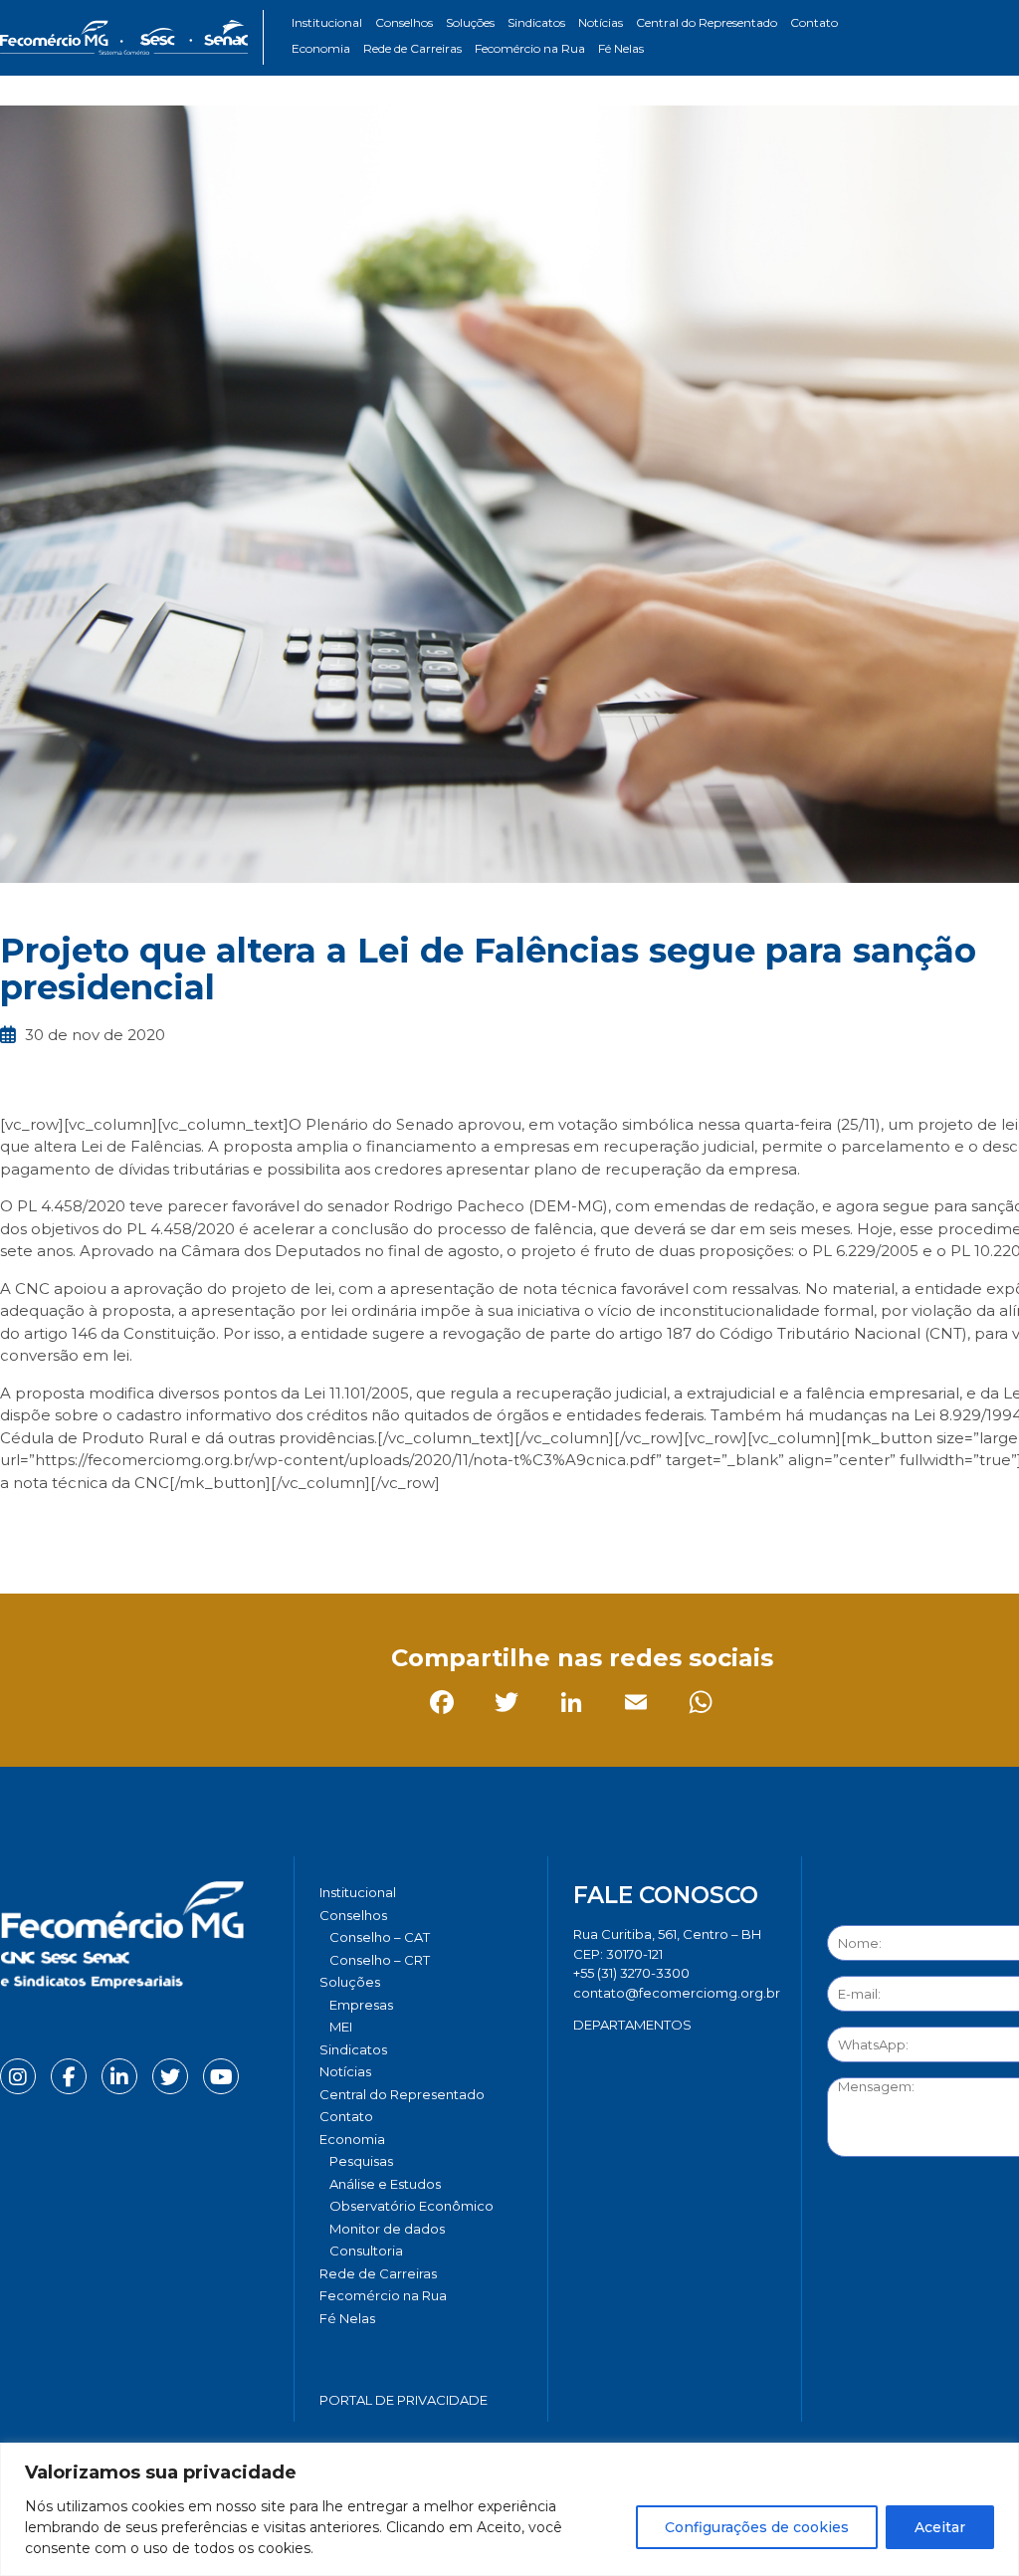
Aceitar (940, 2527)
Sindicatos (536, 22)
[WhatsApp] (278, 1527)
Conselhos (404, 22)
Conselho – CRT (380, 1960)
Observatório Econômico (411, 2206)
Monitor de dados (387, 2229)
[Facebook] (19, 1527)
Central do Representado (707, 22)
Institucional (327, 22)
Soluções (470, 22)
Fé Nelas (621, 48)
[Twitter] (84, 1527)
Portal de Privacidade (404, 2400)
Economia (321, 48)
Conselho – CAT (380, 1937)
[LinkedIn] (149, 1527)
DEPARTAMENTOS (632, 2025)
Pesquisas (361, 2161)
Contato (814, 22)
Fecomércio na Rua (530, 48)
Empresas (361, 2005)
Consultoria (366, 2251)
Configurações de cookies (757, 2527)
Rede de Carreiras (412, 48)
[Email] (213, 1527)
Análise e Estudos (385, 2184)
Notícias (601, 22)
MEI (341, 2027)
